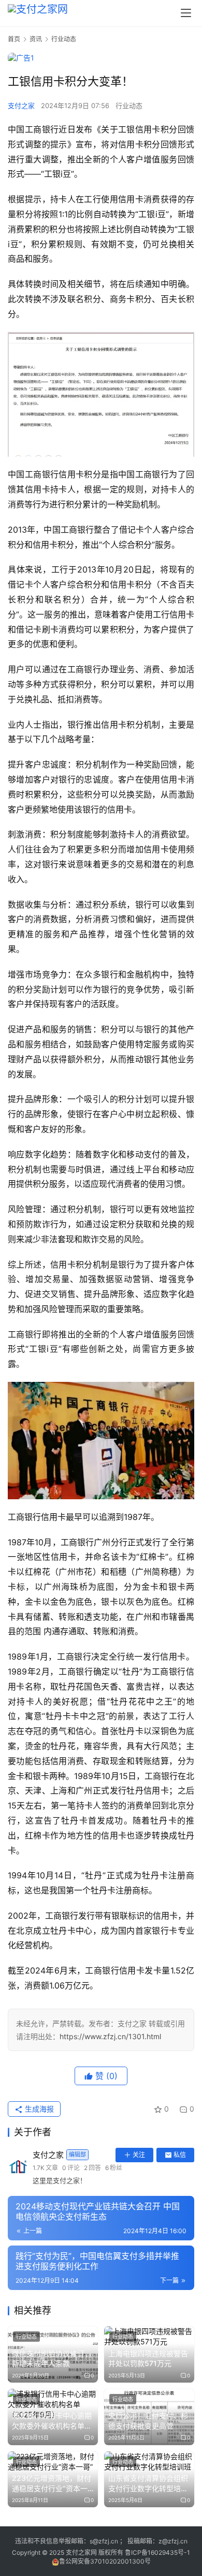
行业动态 (129, 106)
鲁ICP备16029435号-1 (157, 2552)
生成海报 (38, 2109)
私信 (180, 2155)
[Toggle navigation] (186, 13)
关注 (139, 2155)
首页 (14, 39)
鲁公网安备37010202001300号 (105, 2561)
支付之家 (21, 106)
